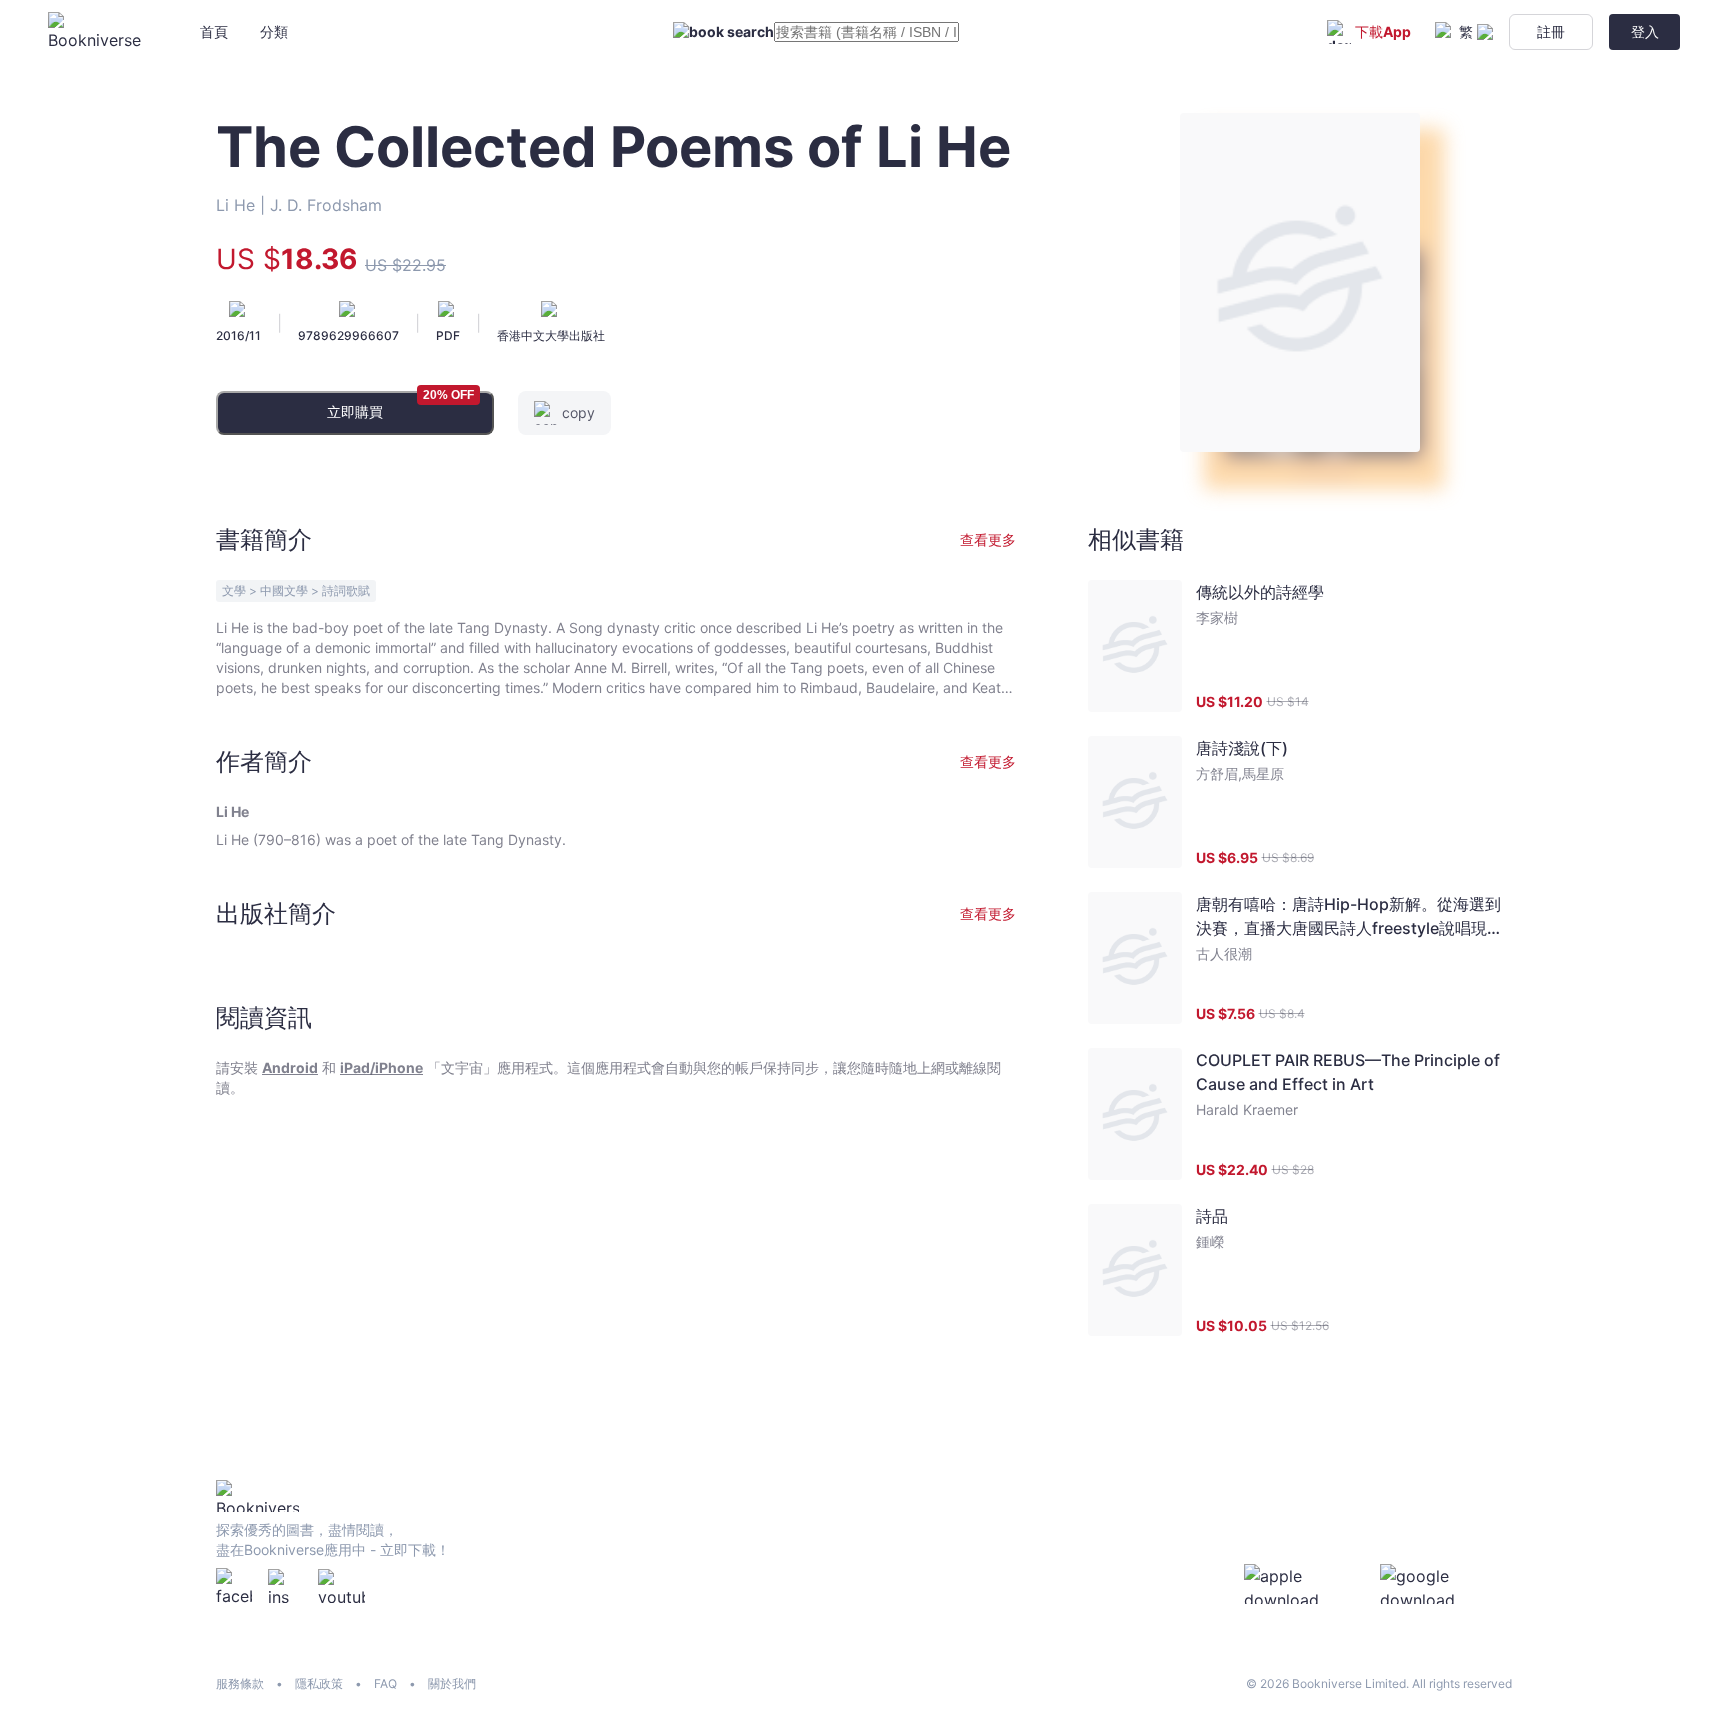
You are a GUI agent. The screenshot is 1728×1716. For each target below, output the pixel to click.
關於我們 (452, 1683)
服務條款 (240, 1683)
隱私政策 (319, 1683)
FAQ (385, 1683)
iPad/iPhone (381, 1067)
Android (290, 1067)
